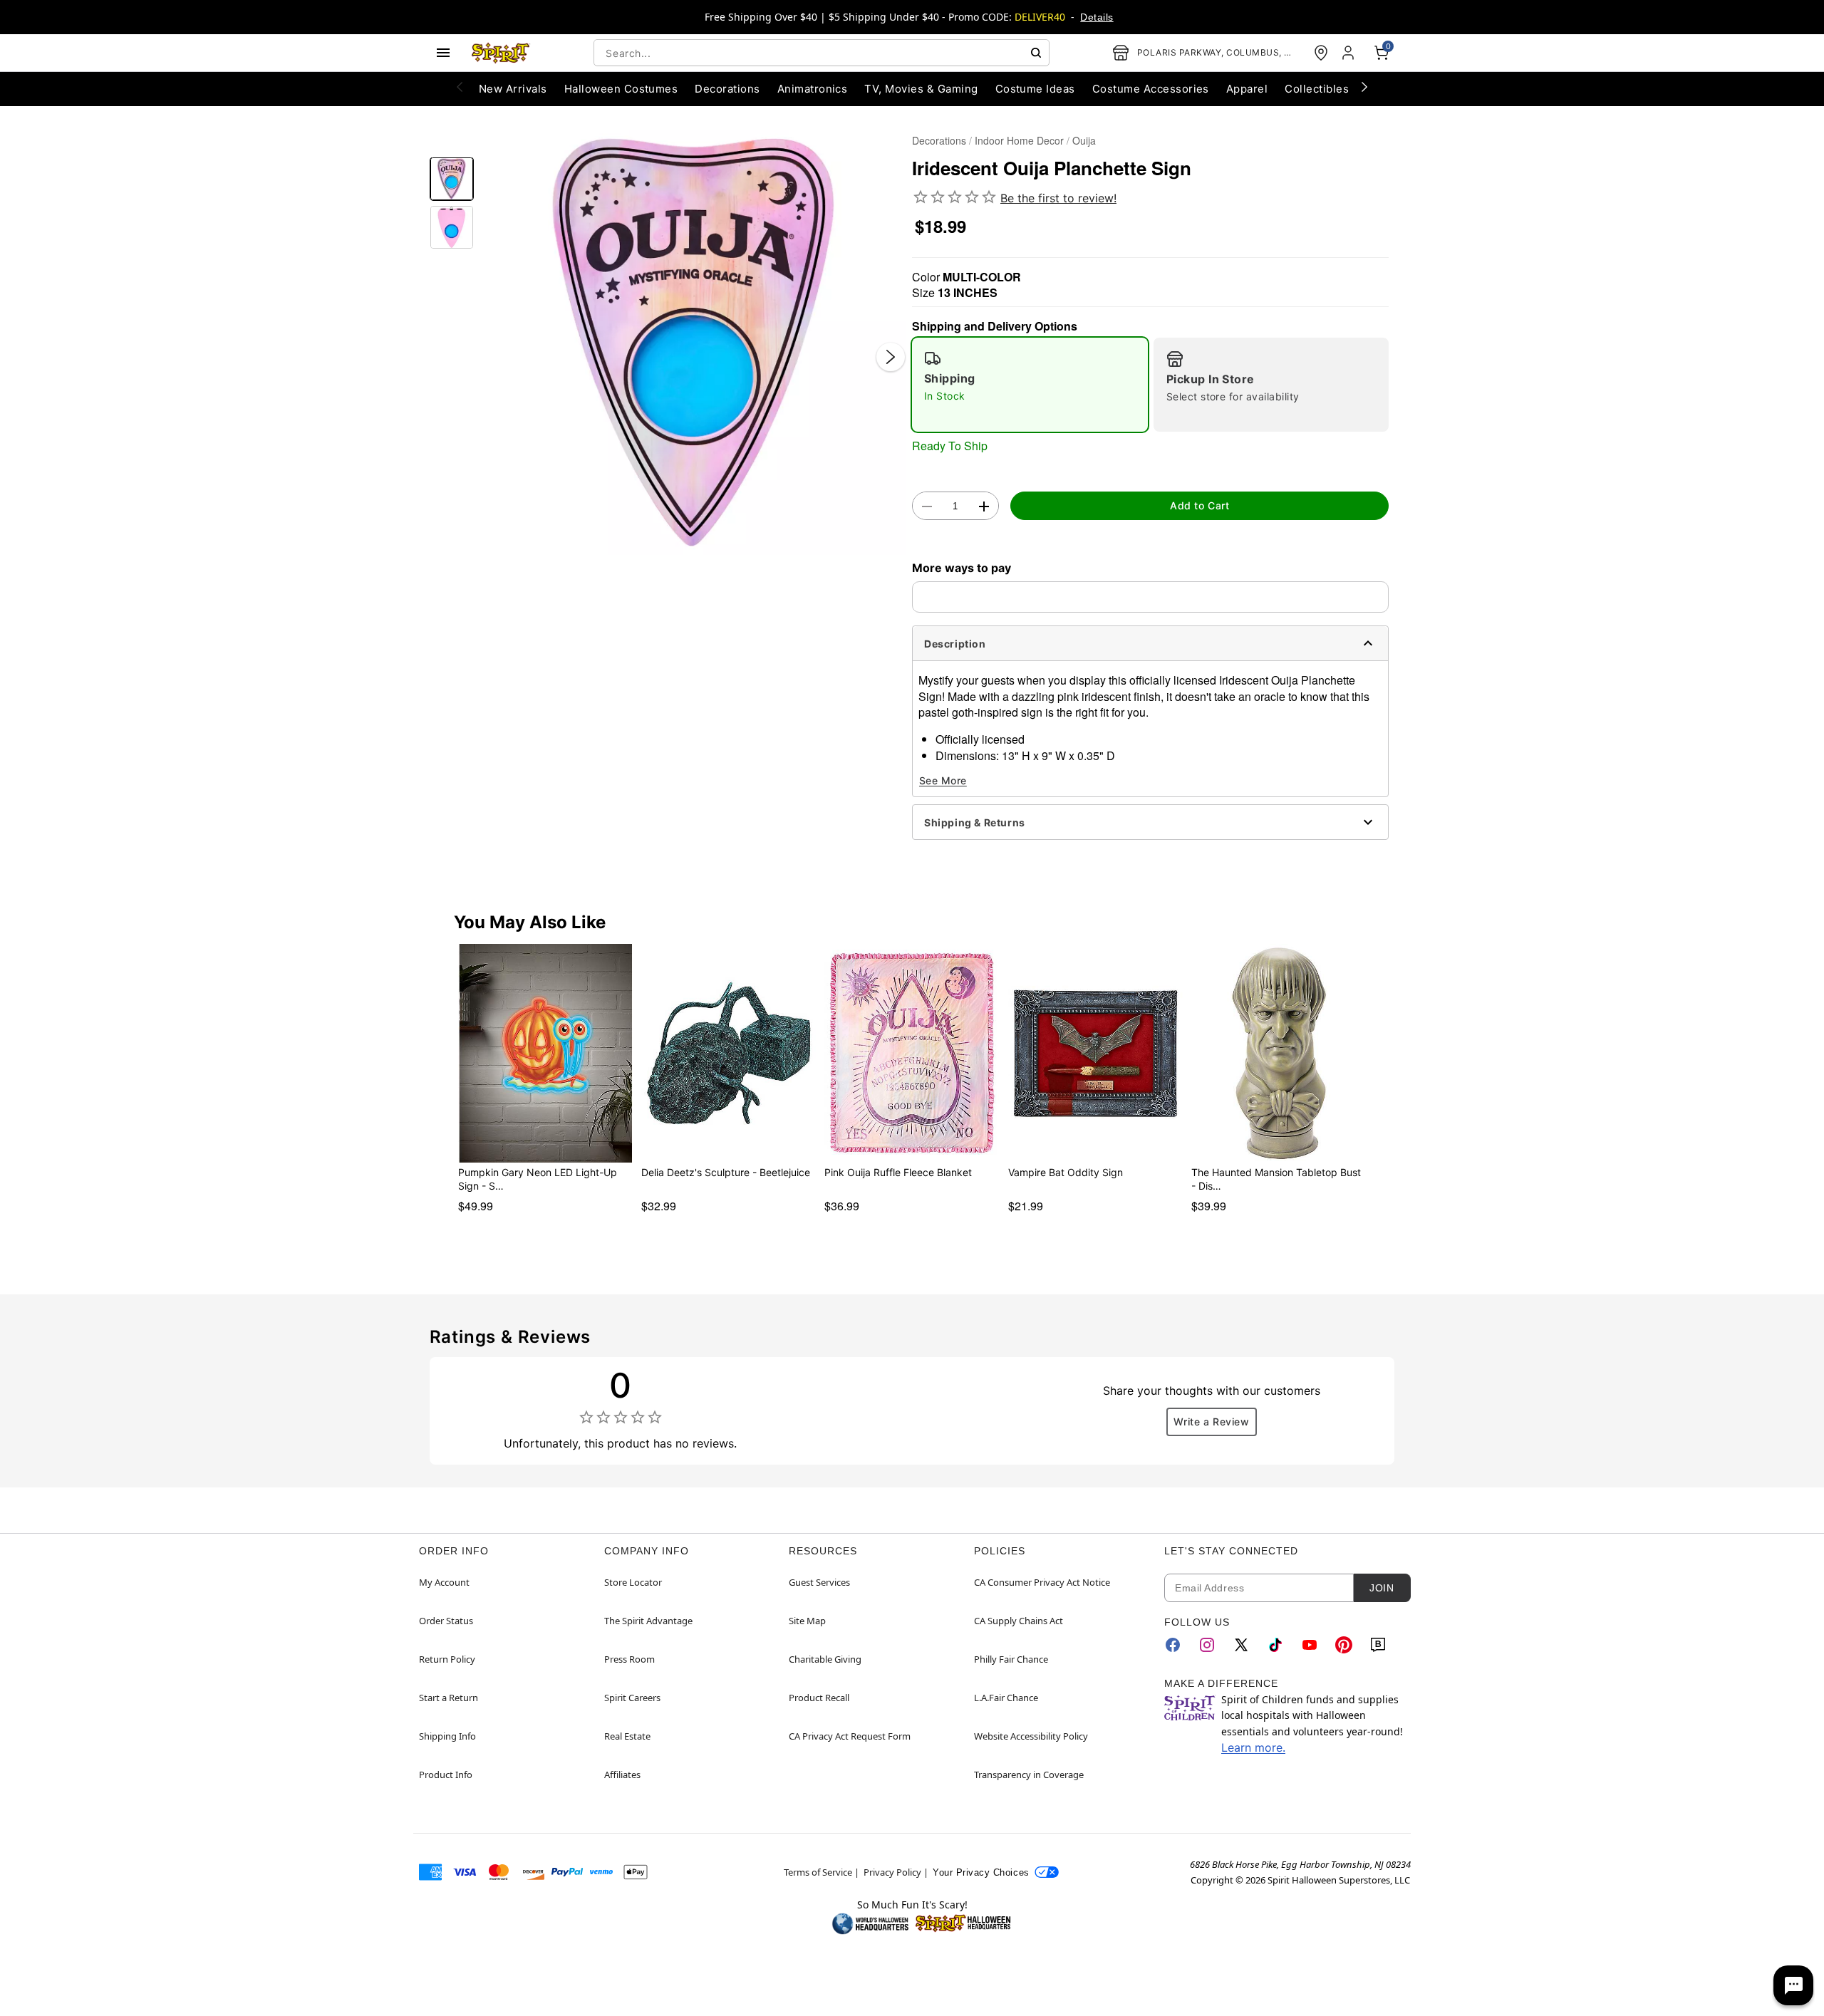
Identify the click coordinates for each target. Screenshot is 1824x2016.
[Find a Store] (1321, 53)
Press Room (629, 1659)
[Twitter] (1241, 1645)
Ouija (1084, 140)
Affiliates (622, 1775)
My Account (444, 1582)
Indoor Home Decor (1019, 140)
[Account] (1349, 53)
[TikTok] (1275, 1645)
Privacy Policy (892, 1872)
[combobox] (822, 53)
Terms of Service (818, 1872)
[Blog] (1378, 1645)
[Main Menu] (443, 53)
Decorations (939, 140)
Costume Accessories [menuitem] (1151, 89)
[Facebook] (1173, 1645)
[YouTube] (1310, 1645)
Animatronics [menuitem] (813, 89)
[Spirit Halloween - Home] (501, 53)
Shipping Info (447, 1736)
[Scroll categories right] (1364, 86)
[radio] (1030, 385)
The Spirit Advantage (648, 1621)
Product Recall (819, 1698)
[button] (693, 342)
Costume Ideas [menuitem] (1035, 89)
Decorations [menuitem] (727, 89)
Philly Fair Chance (1011, 1659)
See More (943, 780)
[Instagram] (1207, 1645)
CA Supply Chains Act (1019, 1621)
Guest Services (819, 1582)
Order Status (446, 1621)
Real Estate (627, 1736)
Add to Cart (1199, 505)
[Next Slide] (891, 357)
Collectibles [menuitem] (1317, 89)
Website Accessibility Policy (1031, 1736)
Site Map (807, 1621)
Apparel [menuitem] (1247, 89)
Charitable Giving (825, 1659)
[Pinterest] (1344, 1645)
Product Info (446, 1775)
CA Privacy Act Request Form (850, 1736)
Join (1382, 1588)
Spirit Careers (632, 1698)
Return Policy (447, 1659)
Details (1097, 17)
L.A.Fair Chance (1006, 1698)
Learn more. (1253, 1747)
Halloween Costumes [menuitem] (621, 89)
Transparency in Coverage (1029, 1775)
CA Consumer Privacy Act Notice (1042, 1582)
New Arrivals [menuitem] (513, 89)
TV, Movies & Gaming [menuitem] (921, 89)
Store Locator (633, 1582)
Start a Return (449, 1698)
